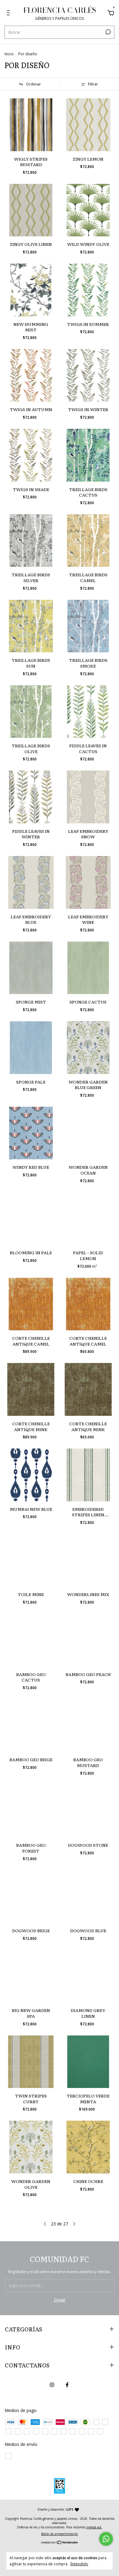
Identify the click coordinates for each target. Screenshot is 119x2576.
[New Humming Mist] (31, 290)
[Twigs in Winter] (88, 375)
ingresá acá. (94, 2527)
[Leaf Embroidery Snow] (88, 797)
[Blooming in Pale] (31, 1219)
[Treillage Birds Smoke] (88, 626)
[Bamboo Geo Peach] (88, 1640)
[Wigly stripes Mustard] (31, 125)
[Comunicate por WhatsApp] (106, 2539)
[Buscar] (108, 32)
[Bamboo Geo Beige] (31, 1726)
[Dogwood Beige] (31, 1897)
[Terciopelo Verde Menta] (88, 2062)
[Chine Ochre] (88, 2147)
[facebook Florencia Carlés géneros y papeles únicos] (67, 2385)
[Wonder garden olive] (31, 2147)
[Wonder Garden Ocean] (88, 1133)
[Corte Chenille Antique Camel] (31, 1304)
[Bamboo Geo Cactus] (31, 1640)
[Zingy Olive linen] (31, 210)
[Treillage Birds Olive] (31, 712)
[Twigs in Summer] (88, 290)
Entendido (79, 2564)
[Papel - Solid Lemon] (88, 1219)
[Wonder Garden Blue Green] (88, 1048)
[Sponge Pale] (31, 1048)
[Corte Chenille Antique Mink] (31, 1389)
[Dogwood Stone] (88, 1811)
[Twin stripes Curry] (31, 2062)
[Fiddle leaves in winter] (31, 797)
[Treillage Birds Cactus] (88, 455)
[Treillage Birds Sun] (31, 626)
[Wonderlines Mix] (88, 1560)
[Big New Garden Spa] (31, 1976)
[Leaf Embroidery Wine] (88, 882)
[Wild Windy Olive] (88, 210)
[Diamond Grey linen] (88, 1976)
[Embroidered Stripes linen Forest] (88, 1475)
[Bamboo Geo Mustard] (88, 1726)
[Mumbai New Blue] (31, 1475)
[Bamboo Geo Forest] (31, 1811)
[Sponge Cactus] (88, 968)
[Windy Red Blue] (31, 1133)
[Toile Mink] (31, 1560)
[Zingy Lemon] (88, 125)
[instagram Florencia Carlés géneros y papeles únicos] (52, 2385)
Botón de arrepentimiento (60, 2534)
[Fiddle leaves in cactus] (88, 712)
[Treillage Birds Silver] (31, 541)
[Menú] (9, 14)
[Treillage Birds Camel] (88, 541)
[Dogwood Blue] (88, 1897)
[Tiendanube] (60, 2543)
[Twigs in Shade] (31, 455)
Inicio (9, 54)
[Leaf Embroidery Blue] (31, 882)
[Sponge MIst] (31, 968)
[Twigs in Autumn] (31, 375)
